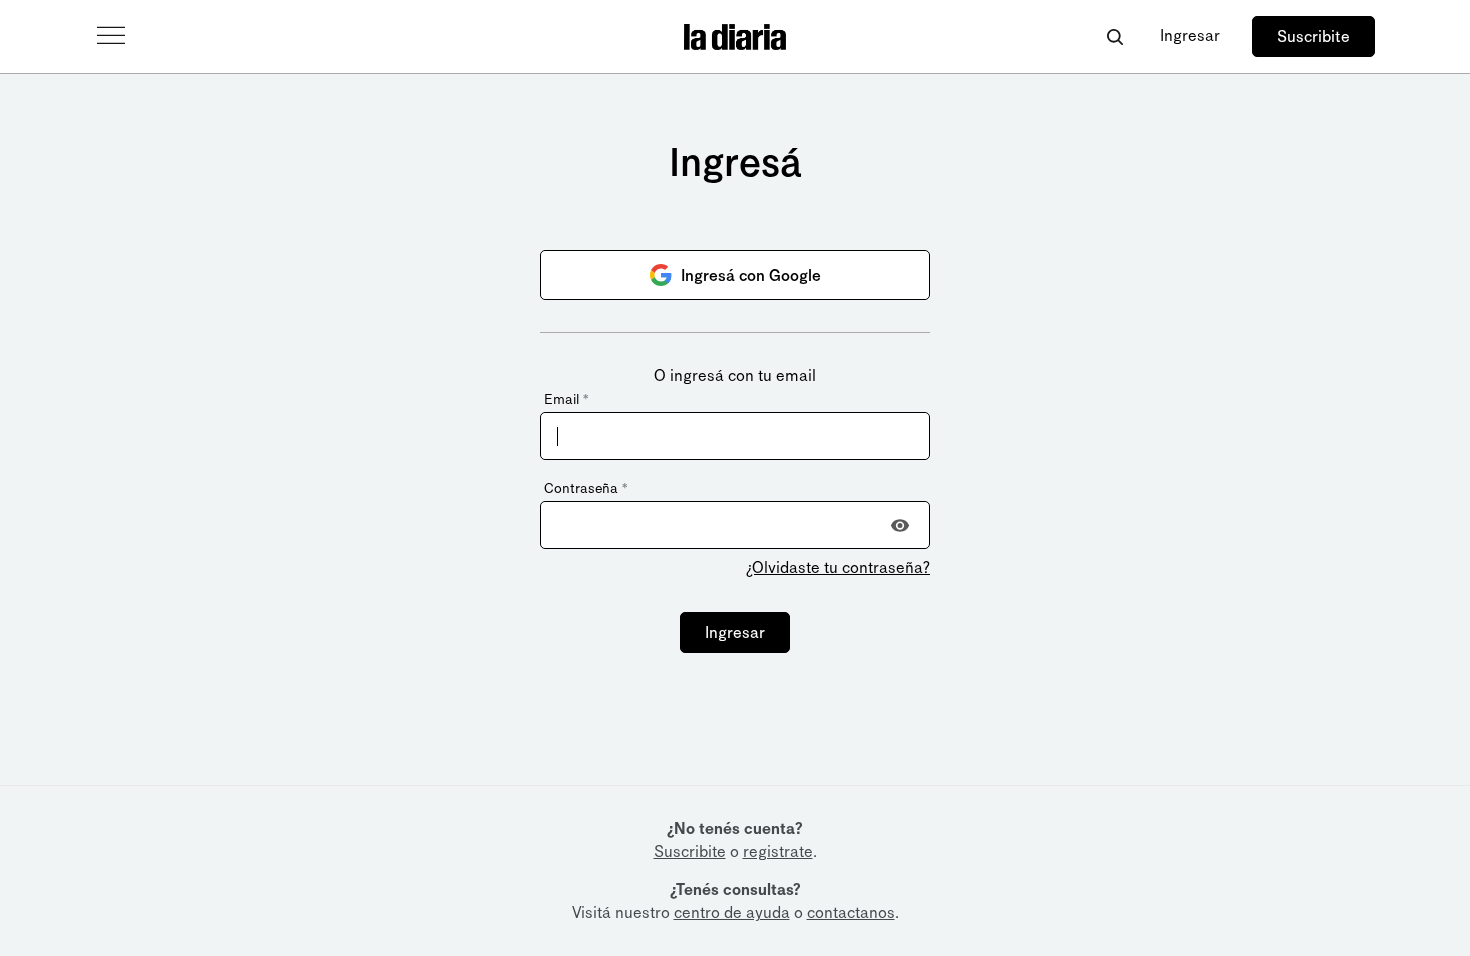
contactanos (851, 912)
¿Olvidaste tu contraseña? (838, 567)
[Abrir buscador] (1114, 36)
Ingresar (1190, 35)
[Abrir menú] (111, 36)
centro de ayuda (732, 912)
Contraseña (585, 488)
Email (566, 399)
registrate (778, 851)
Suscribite (1313, 36)
